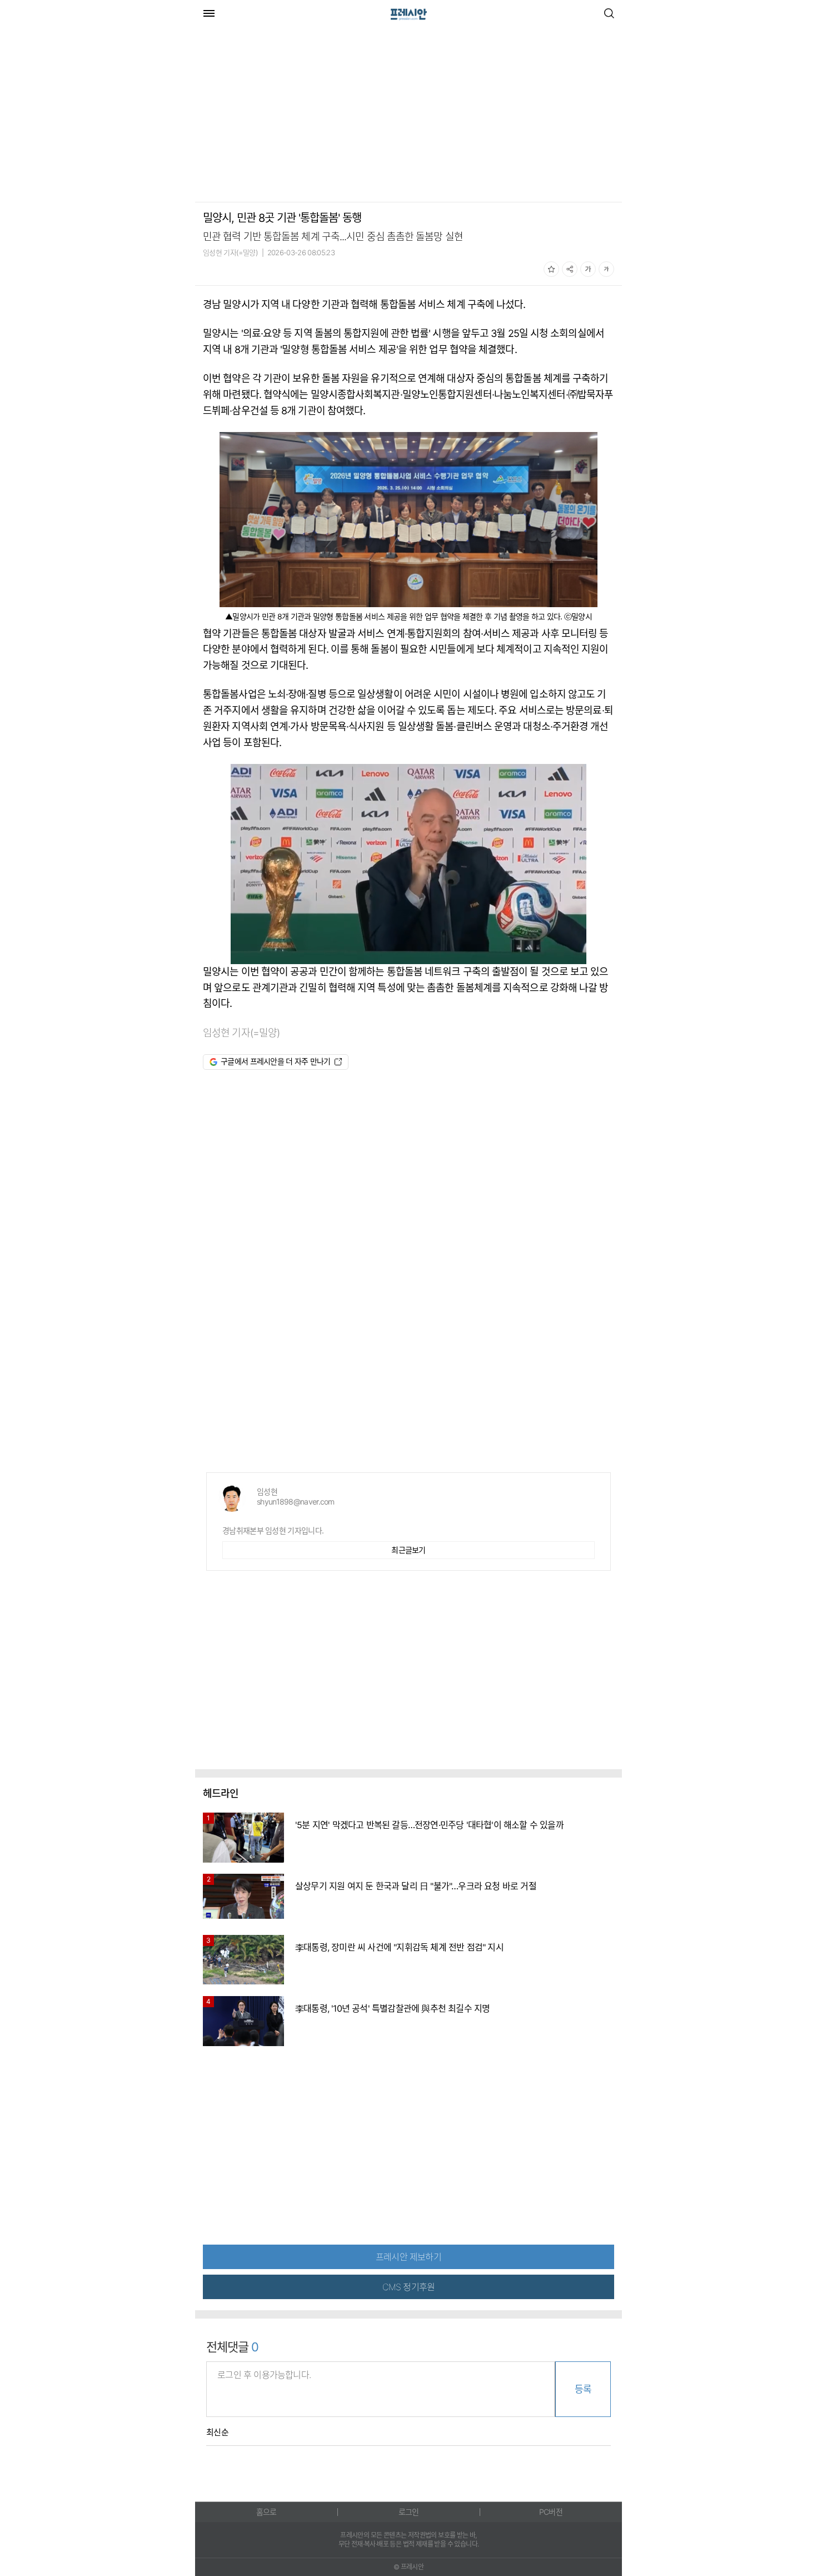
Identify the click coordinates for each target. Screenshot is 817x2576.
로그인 (409, 2512)
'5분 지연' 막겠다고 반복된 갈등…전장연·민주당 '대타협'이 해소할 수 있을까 (429, 1825)
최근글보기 (409, 1550)
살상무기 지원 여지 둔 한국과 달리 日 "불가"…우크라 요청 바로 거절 (416, 1886)
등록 (583, 2389)
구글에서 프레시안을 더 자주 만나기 (276, 1061)
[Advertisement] (288, 116)
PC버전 (551, 2512)
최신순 (217, 2433)
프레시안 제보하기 (409, 2257)
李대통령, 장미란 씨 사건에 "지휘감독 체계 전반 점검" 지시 (399, 1947)
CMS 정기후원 (409, 2287)
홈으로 (266, 2512)
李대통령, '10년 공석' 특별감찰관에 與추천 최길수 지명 (392, 2008)
